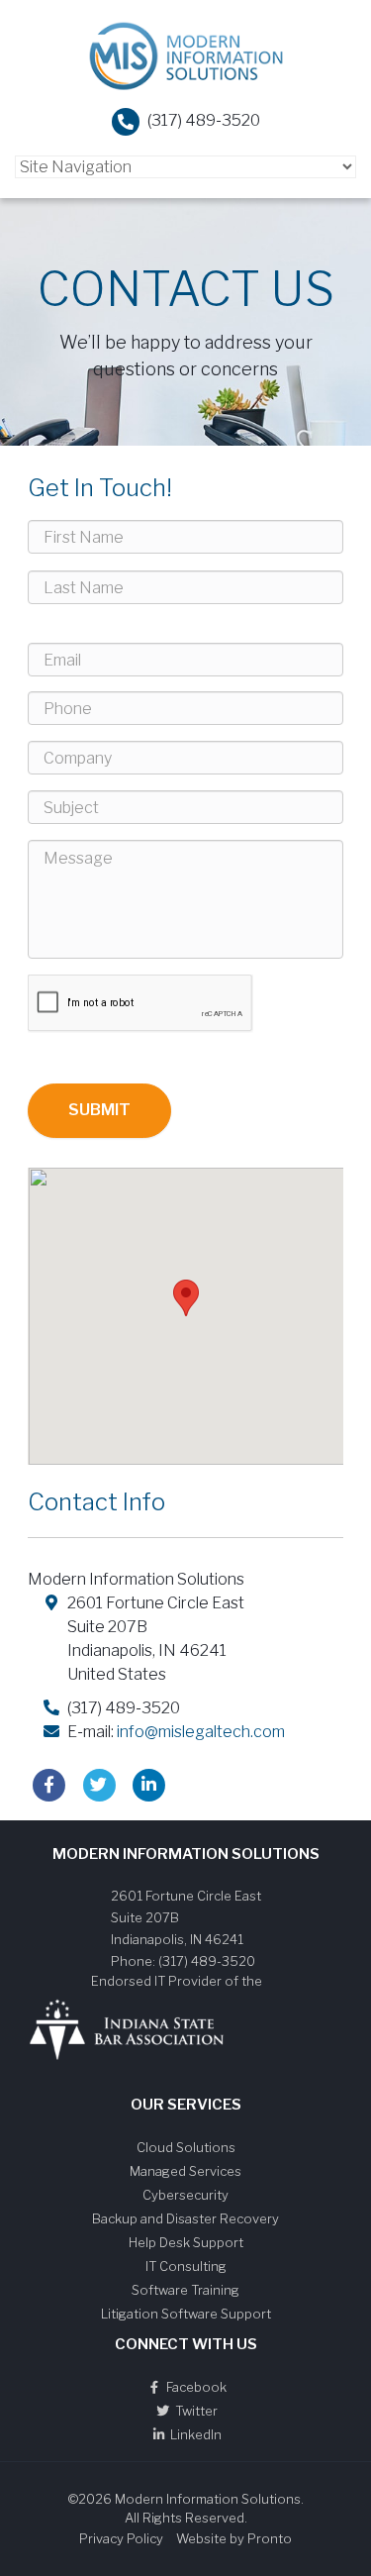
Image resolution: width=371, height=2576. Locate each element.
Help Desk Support (186, 2242)
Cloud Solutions (186, 2147)
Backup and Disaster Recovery (185, 2218)
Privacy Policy (121, 2538)
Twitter (195, 2411)
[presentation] (140, 1004)
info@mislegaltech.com (201, 1732)
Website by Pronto (234, 2538)
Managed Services (185, 2171)
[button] (186, 1298)
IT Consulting (186, 2266)
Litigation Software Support (186, 2314)
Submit (99, 1110)
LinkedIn (194, 2434)
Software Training (185, 2290)
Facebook (195, 2387)
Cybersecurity (185, 2195)
